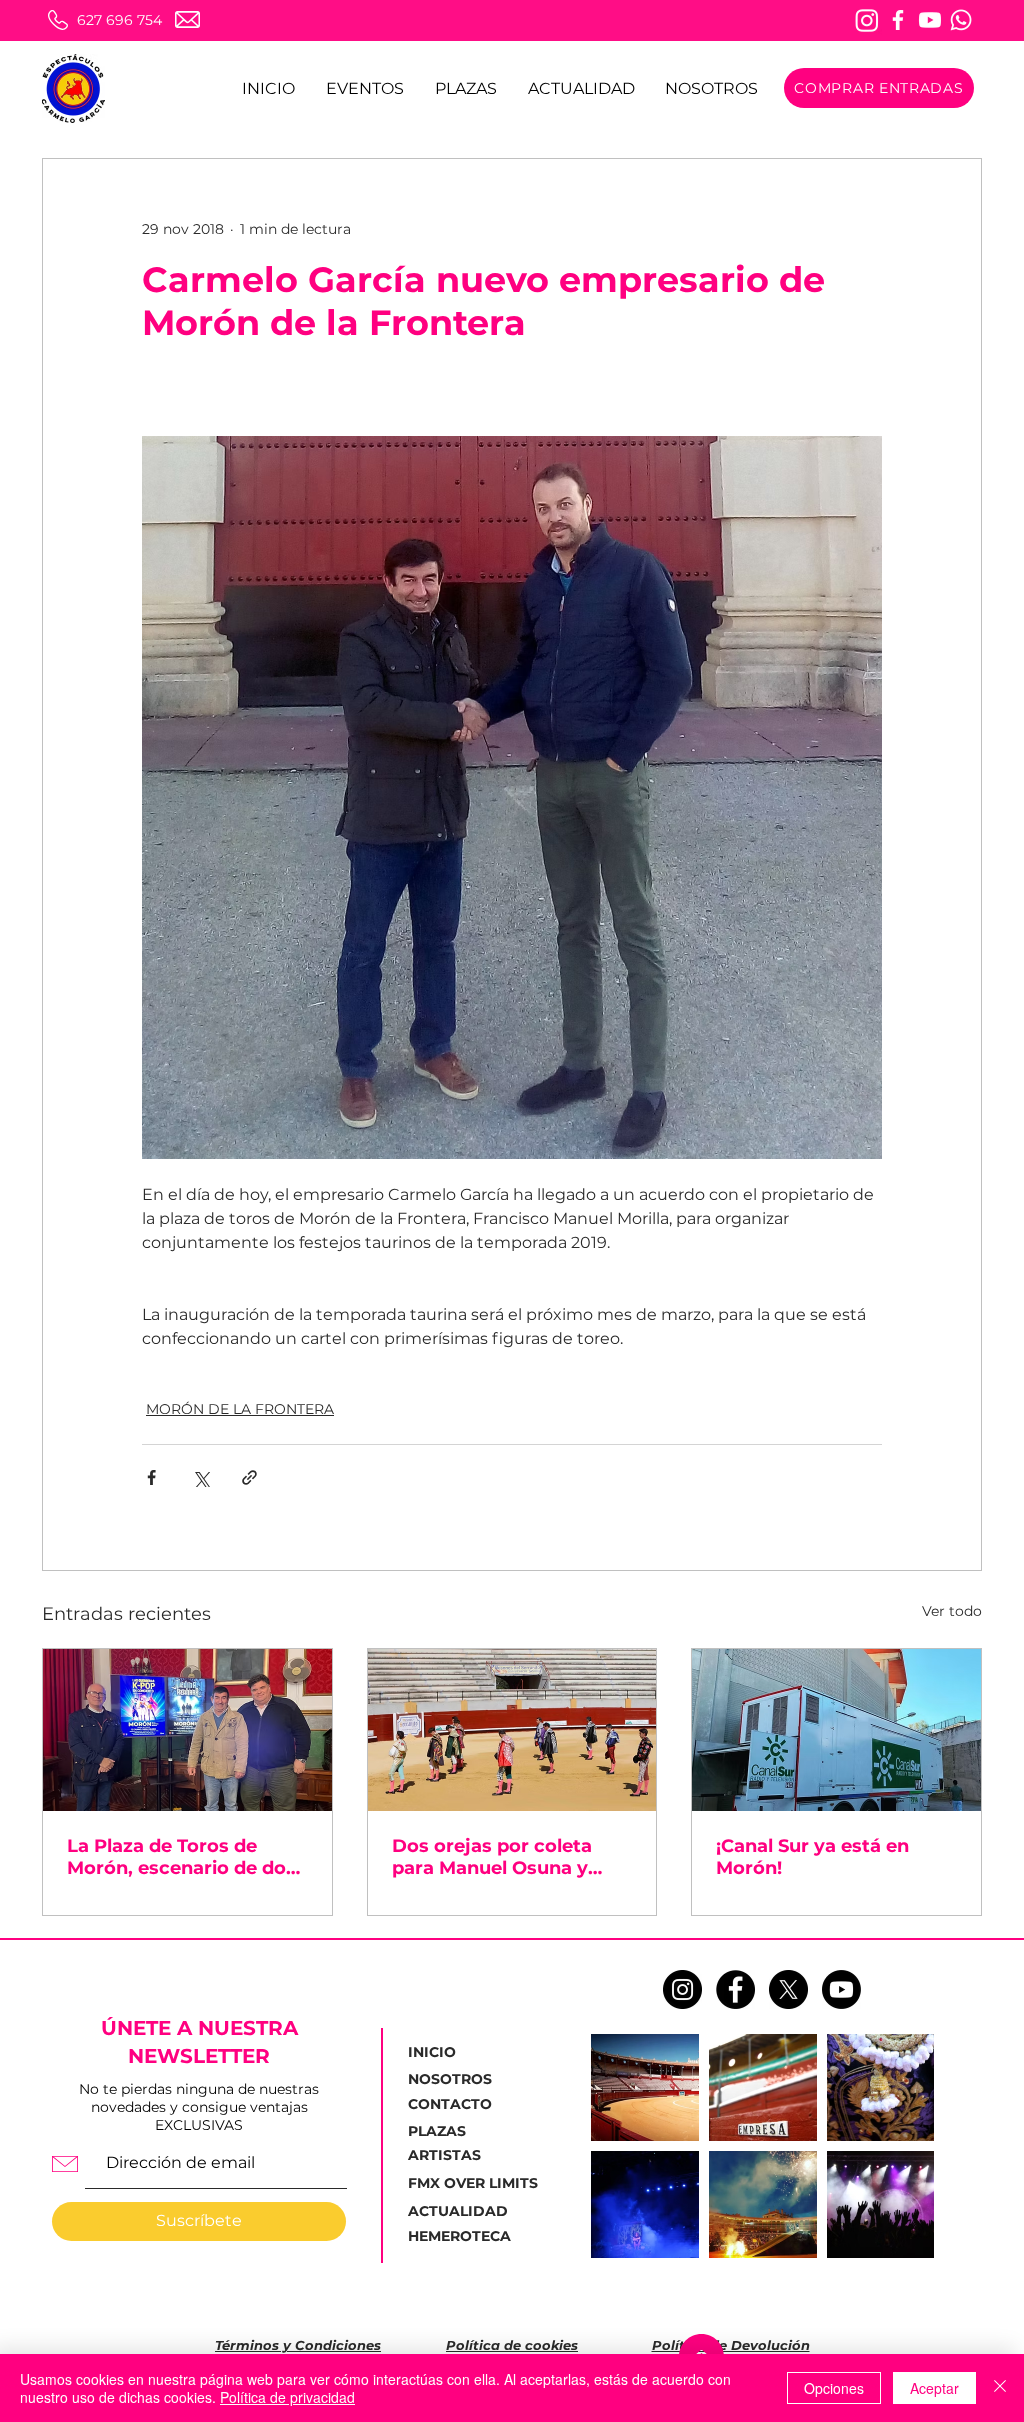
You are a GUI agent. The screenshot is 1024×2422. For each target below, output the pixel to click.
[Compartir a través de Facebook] (151, 1477)
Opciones (834, 2388)
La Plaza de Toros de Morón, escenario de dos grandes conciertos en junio (181, 1857)
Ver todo (952, 1611)
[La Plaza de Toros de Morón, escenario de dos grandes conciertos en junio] (187, 1730)
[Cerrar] (1000, 2388)
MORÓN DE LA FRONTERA (240, 1409)
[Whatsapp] (961, 20)
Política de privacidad (287, 2397)
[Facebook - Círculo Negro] (735, 1989)
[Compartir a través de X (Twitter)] (200, 1477)
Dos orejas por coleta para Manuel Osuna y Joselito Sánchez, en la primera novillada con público (497, 1857)
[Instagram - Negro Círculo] (682, 1989)
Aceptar (934, 2388)
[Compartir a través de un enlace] (249, 1477)
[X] (788, 1989)
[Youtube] (930, 20)
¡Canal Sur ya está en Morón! (812, 1857)
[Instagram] (867, 20)
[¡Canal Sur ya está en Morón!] (836, 1730)
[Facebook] (898, 20)
